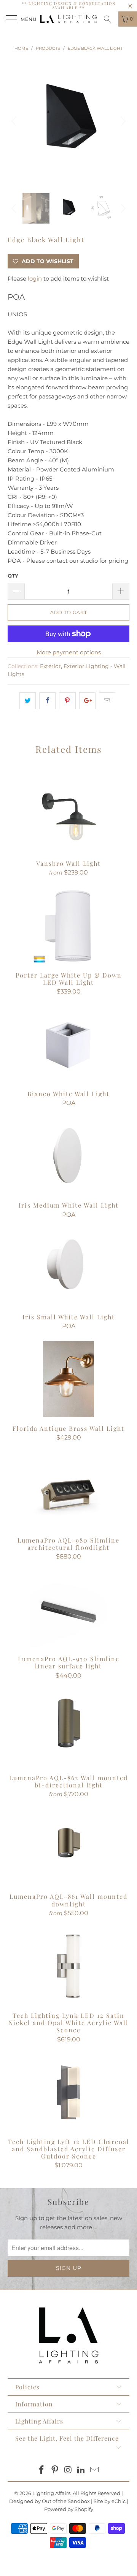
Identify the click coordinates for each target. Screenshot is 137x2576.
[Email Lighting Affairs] (95, 2470)
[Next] (122, 121)
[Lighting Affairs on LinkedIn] (81, 2470)
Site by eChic (110, 2501)
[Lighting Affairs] (68, 19)
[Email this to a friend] (107, 701)
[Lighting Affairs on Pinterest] (55, 2470)
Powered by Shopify (69, 2509)
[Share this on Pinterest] (67, 701)
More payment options (69, 652)
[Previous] (15, 121)
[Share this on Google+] (87, 701)
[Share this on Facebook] (47, 701)
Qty (13, 576)
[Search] (110, 19)
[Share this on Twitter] (28, 701)
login (35, 279)
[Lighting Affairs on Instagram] (68, 2470)
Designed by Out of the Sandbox (49, 2501)
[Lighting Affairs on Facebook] (42, 2470)
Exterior (50, 666)
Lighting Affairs (51, 2493)
